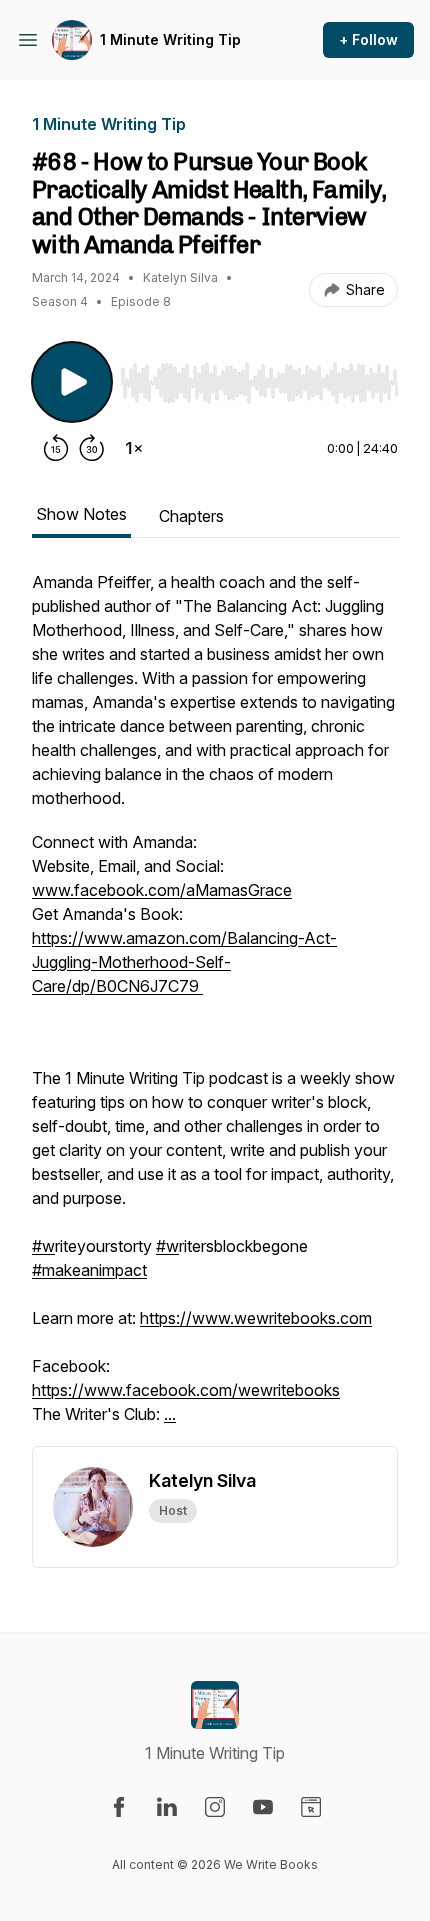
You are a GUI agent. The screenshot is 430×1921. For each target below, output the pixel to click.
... (170, 1414)
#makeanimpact (89, 1270)
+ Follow (368, 39)
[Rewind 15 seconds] (56, 448)
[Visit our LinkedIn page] (167, 1807)
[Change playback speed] (134, 448)
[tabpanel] (215, 1008)
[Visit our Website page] (311, 1807)
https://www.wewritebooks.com (256, 1318)
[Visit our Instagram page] (215, 1807)
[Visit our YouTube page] (263, 1807)
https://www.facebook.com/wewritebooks (186, 1390)
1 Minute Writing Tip (170, 39)
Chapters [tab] (191, 516)
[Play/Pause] (72, 382)
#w (43, 1246)
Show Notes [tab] (81, 514)
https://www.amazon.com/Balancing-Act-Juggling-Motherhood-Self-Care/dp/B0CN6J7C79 (184, 962)
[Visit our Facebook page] (119, 1807)
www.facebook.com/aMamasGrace (162, 890)
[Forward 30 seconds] (92, 448)
